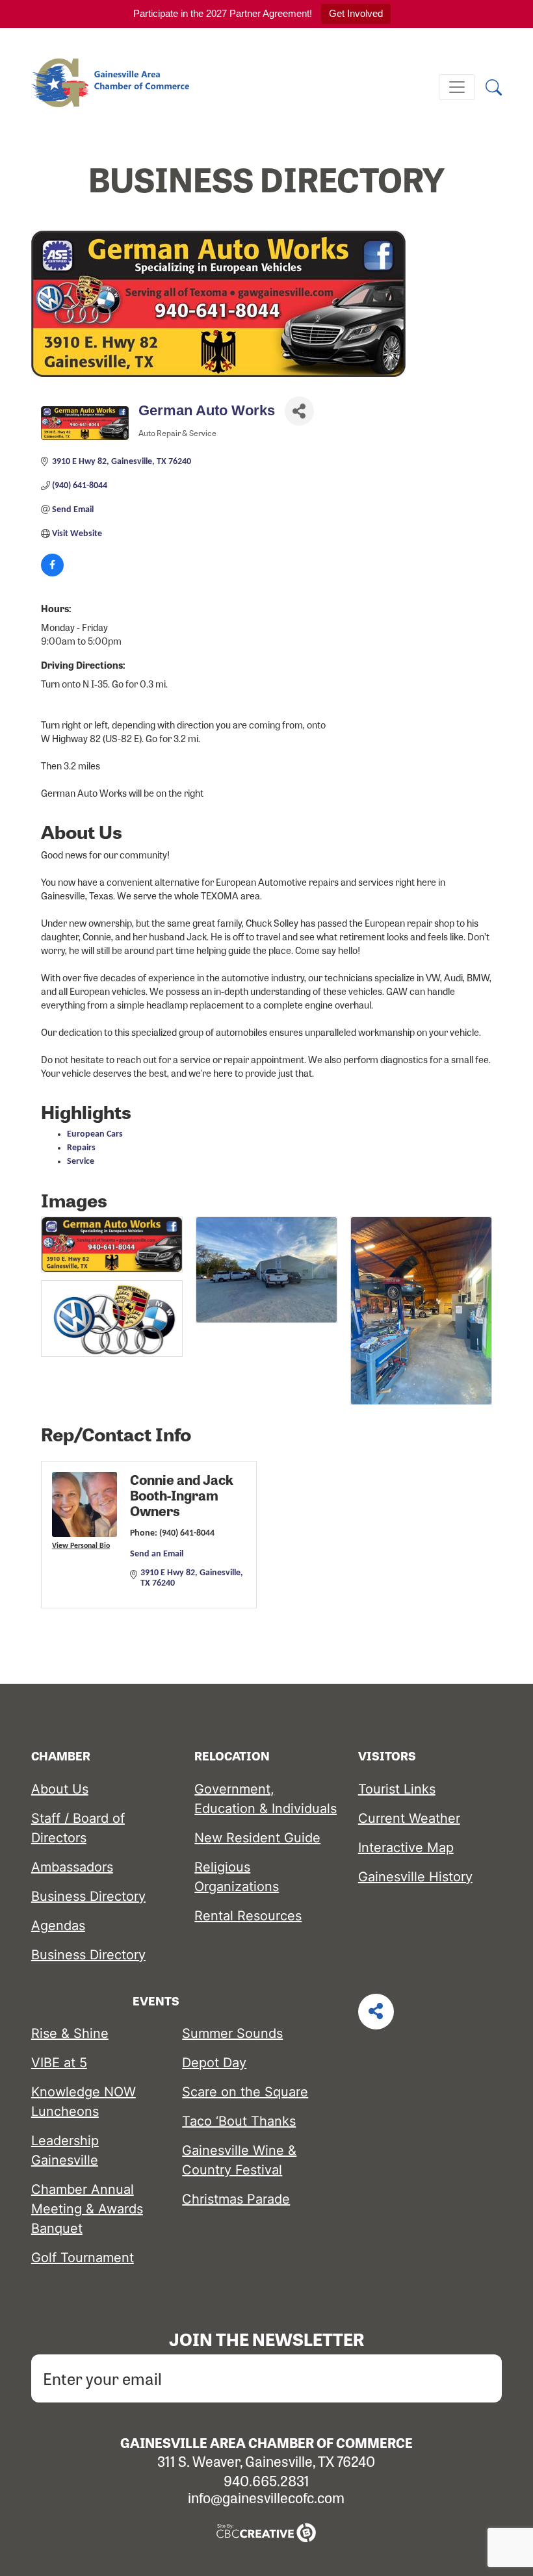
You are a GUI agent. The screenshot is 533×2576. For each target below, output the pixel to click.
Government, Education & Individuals (266, 1799)
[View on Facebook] (52, 574)
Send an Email (157, 1554)
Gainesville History (415, 1877)
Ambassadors (72, 1867)
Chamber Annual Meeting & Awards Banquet (87, 2209)
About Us (60, 1789)
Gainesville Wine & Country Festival (239, 2160)
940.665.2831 (266, 2480)
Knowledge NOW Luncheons (84, 2102)
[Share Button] (299, 411)
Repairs (81, 1148)
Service (81, 1162)
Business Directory (88, 1896)
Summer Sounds (232, 2033)
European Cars (95, 1134)
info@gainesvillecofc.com (266, 2497)
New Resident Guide (257, 1838)
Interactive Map (406, 1848)
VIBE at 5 (59, 2063)
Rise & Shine (70, 2033)
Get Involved (356, 13)
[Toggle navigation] (457, 87)
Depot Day (214, 2063)
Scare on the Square (245, 2092)
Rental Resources (248, 1916)
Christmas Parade (236, 2199)
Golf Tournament (83, 2258)
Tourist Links (397, 1789)
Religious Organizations (237, 1877)
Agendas (58, 1926)
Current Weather (409, 1818)
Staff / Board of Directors (78, 1828)
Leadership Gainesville (65, 2150)
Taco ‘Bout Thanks (239, 2121)
